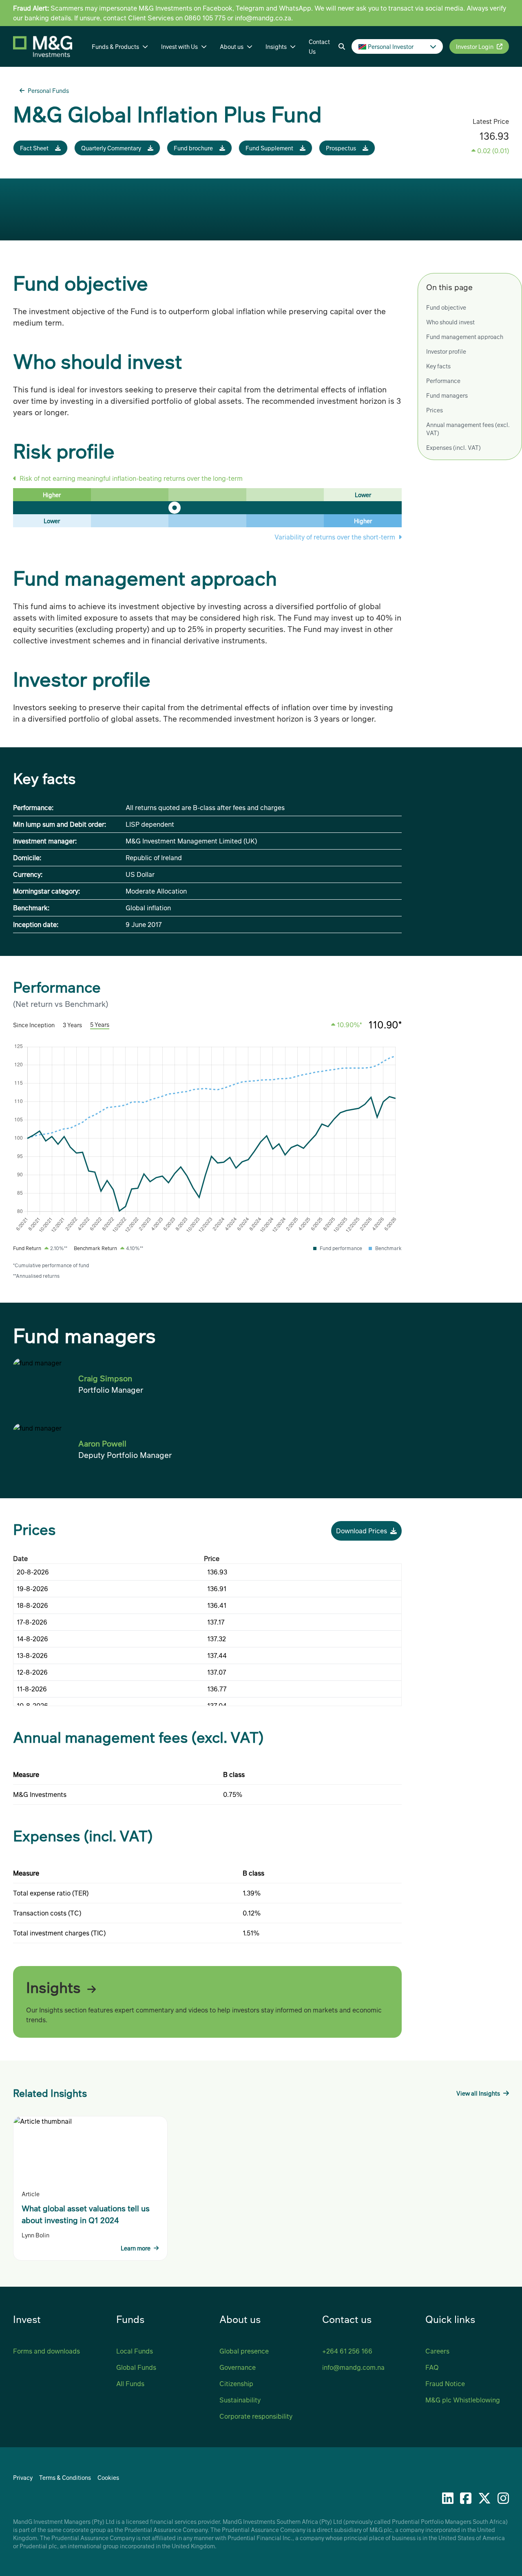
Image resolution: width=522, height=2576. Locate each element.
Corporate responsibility (256, 2416)
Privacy (23, 2477)
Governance (238, 2367)
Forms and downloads (46, 2351)
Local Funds (135, 2351)
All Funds (130, 2383)
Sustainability (240, 2400)
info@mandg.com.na (353, 2367)
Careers (437, 2351)
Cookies (108, 2477)
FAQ (432, 2367)
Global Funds (136, 2367)
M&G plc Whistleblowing (463, 2400)
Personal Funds (48, 90)
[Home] (49, 46)
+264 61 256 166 (347, 2351)
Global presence (244, 2351)
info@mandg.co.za (263, 18)
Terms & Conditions (65, 2477)
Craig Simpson (105, 1378)
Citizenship (236, 2383)
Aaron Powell (102, 1443)
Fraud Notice (445, 2383)
